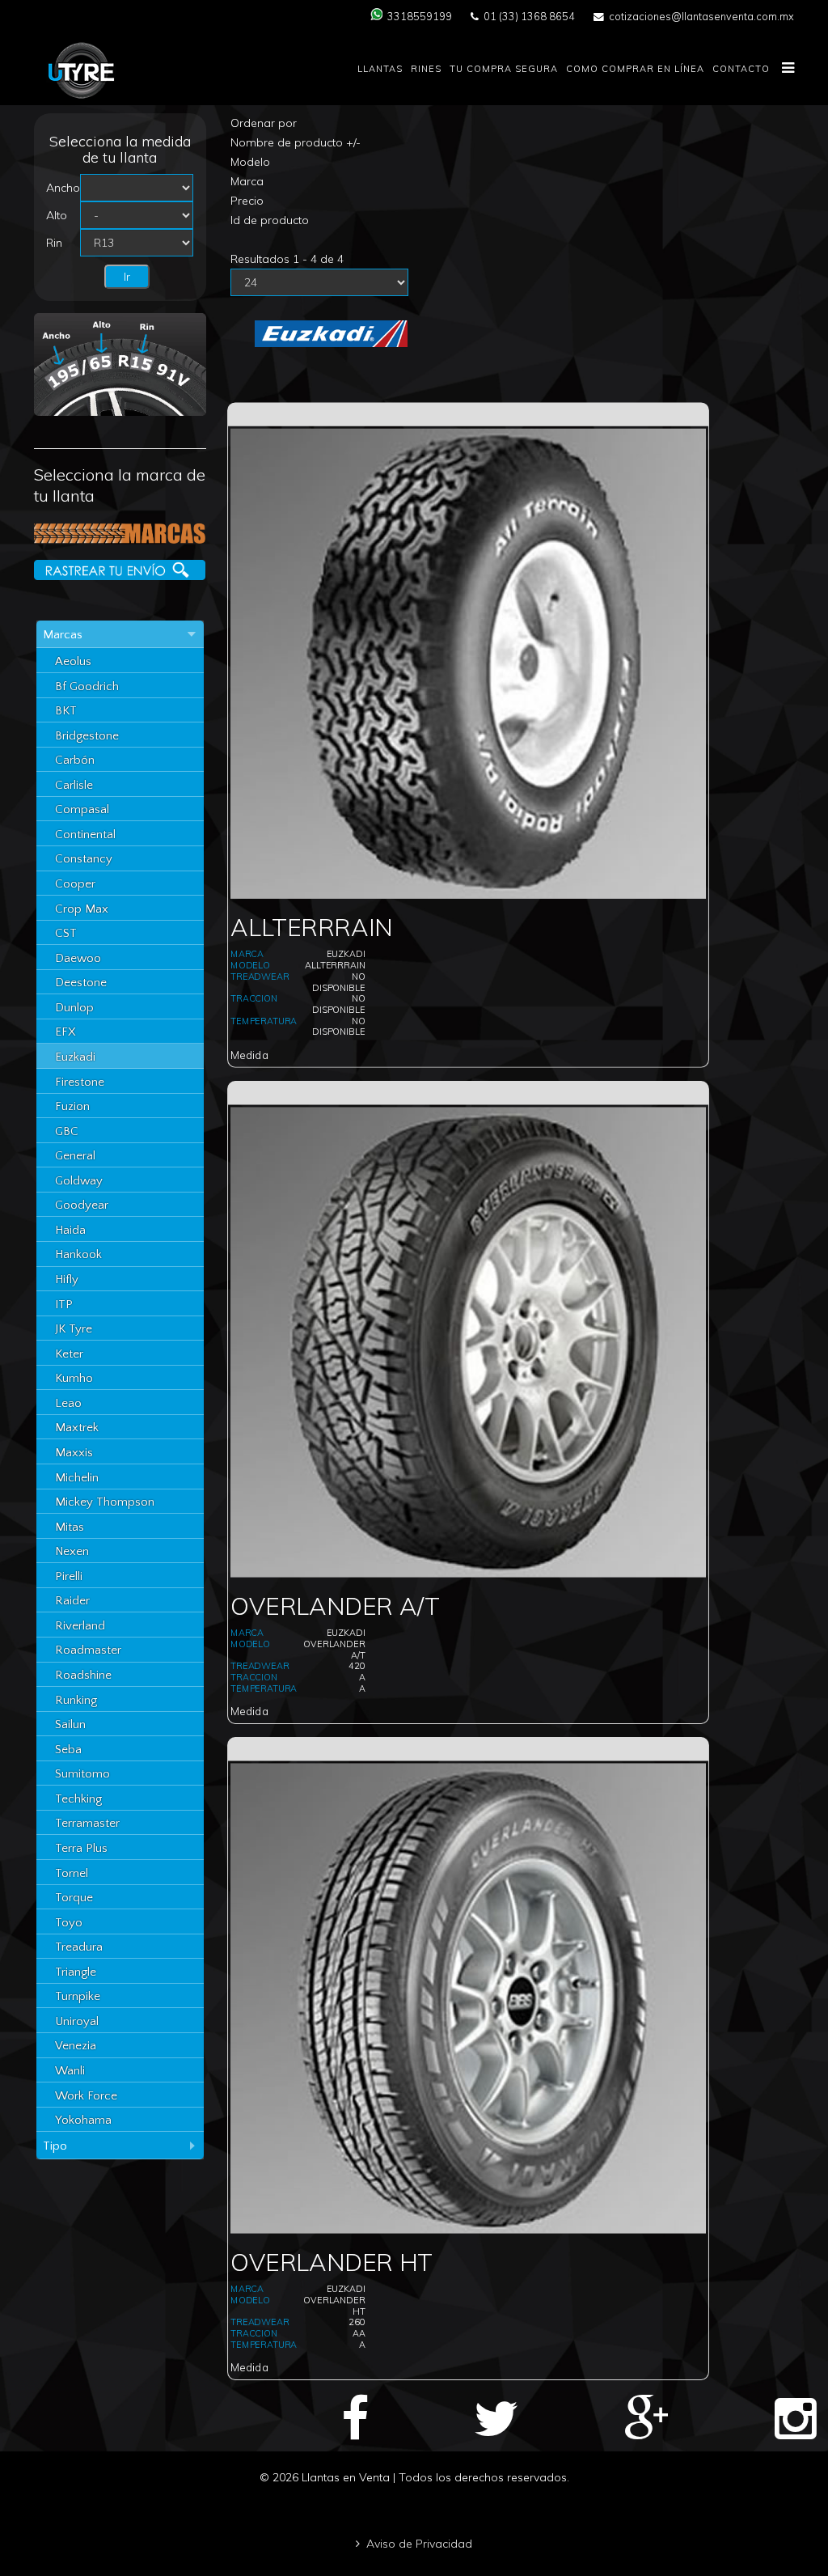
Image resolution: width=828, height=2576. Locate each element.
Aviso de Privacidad (419, 2544)
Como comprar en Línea (635, 69)
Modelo (250, 162)
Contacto (741, 69)
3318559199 (420, 16)
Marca (247, 181)
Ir (127, 277)
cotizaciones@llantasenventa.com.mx (701, 16)
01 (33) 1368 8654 (529, 16)
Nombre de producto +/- (296, 142)
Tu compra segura (504, 69)
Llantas (380, 69)
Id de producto (270, 220)
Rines (426, 69)
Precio (247, 201)
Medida (250, 1055)
